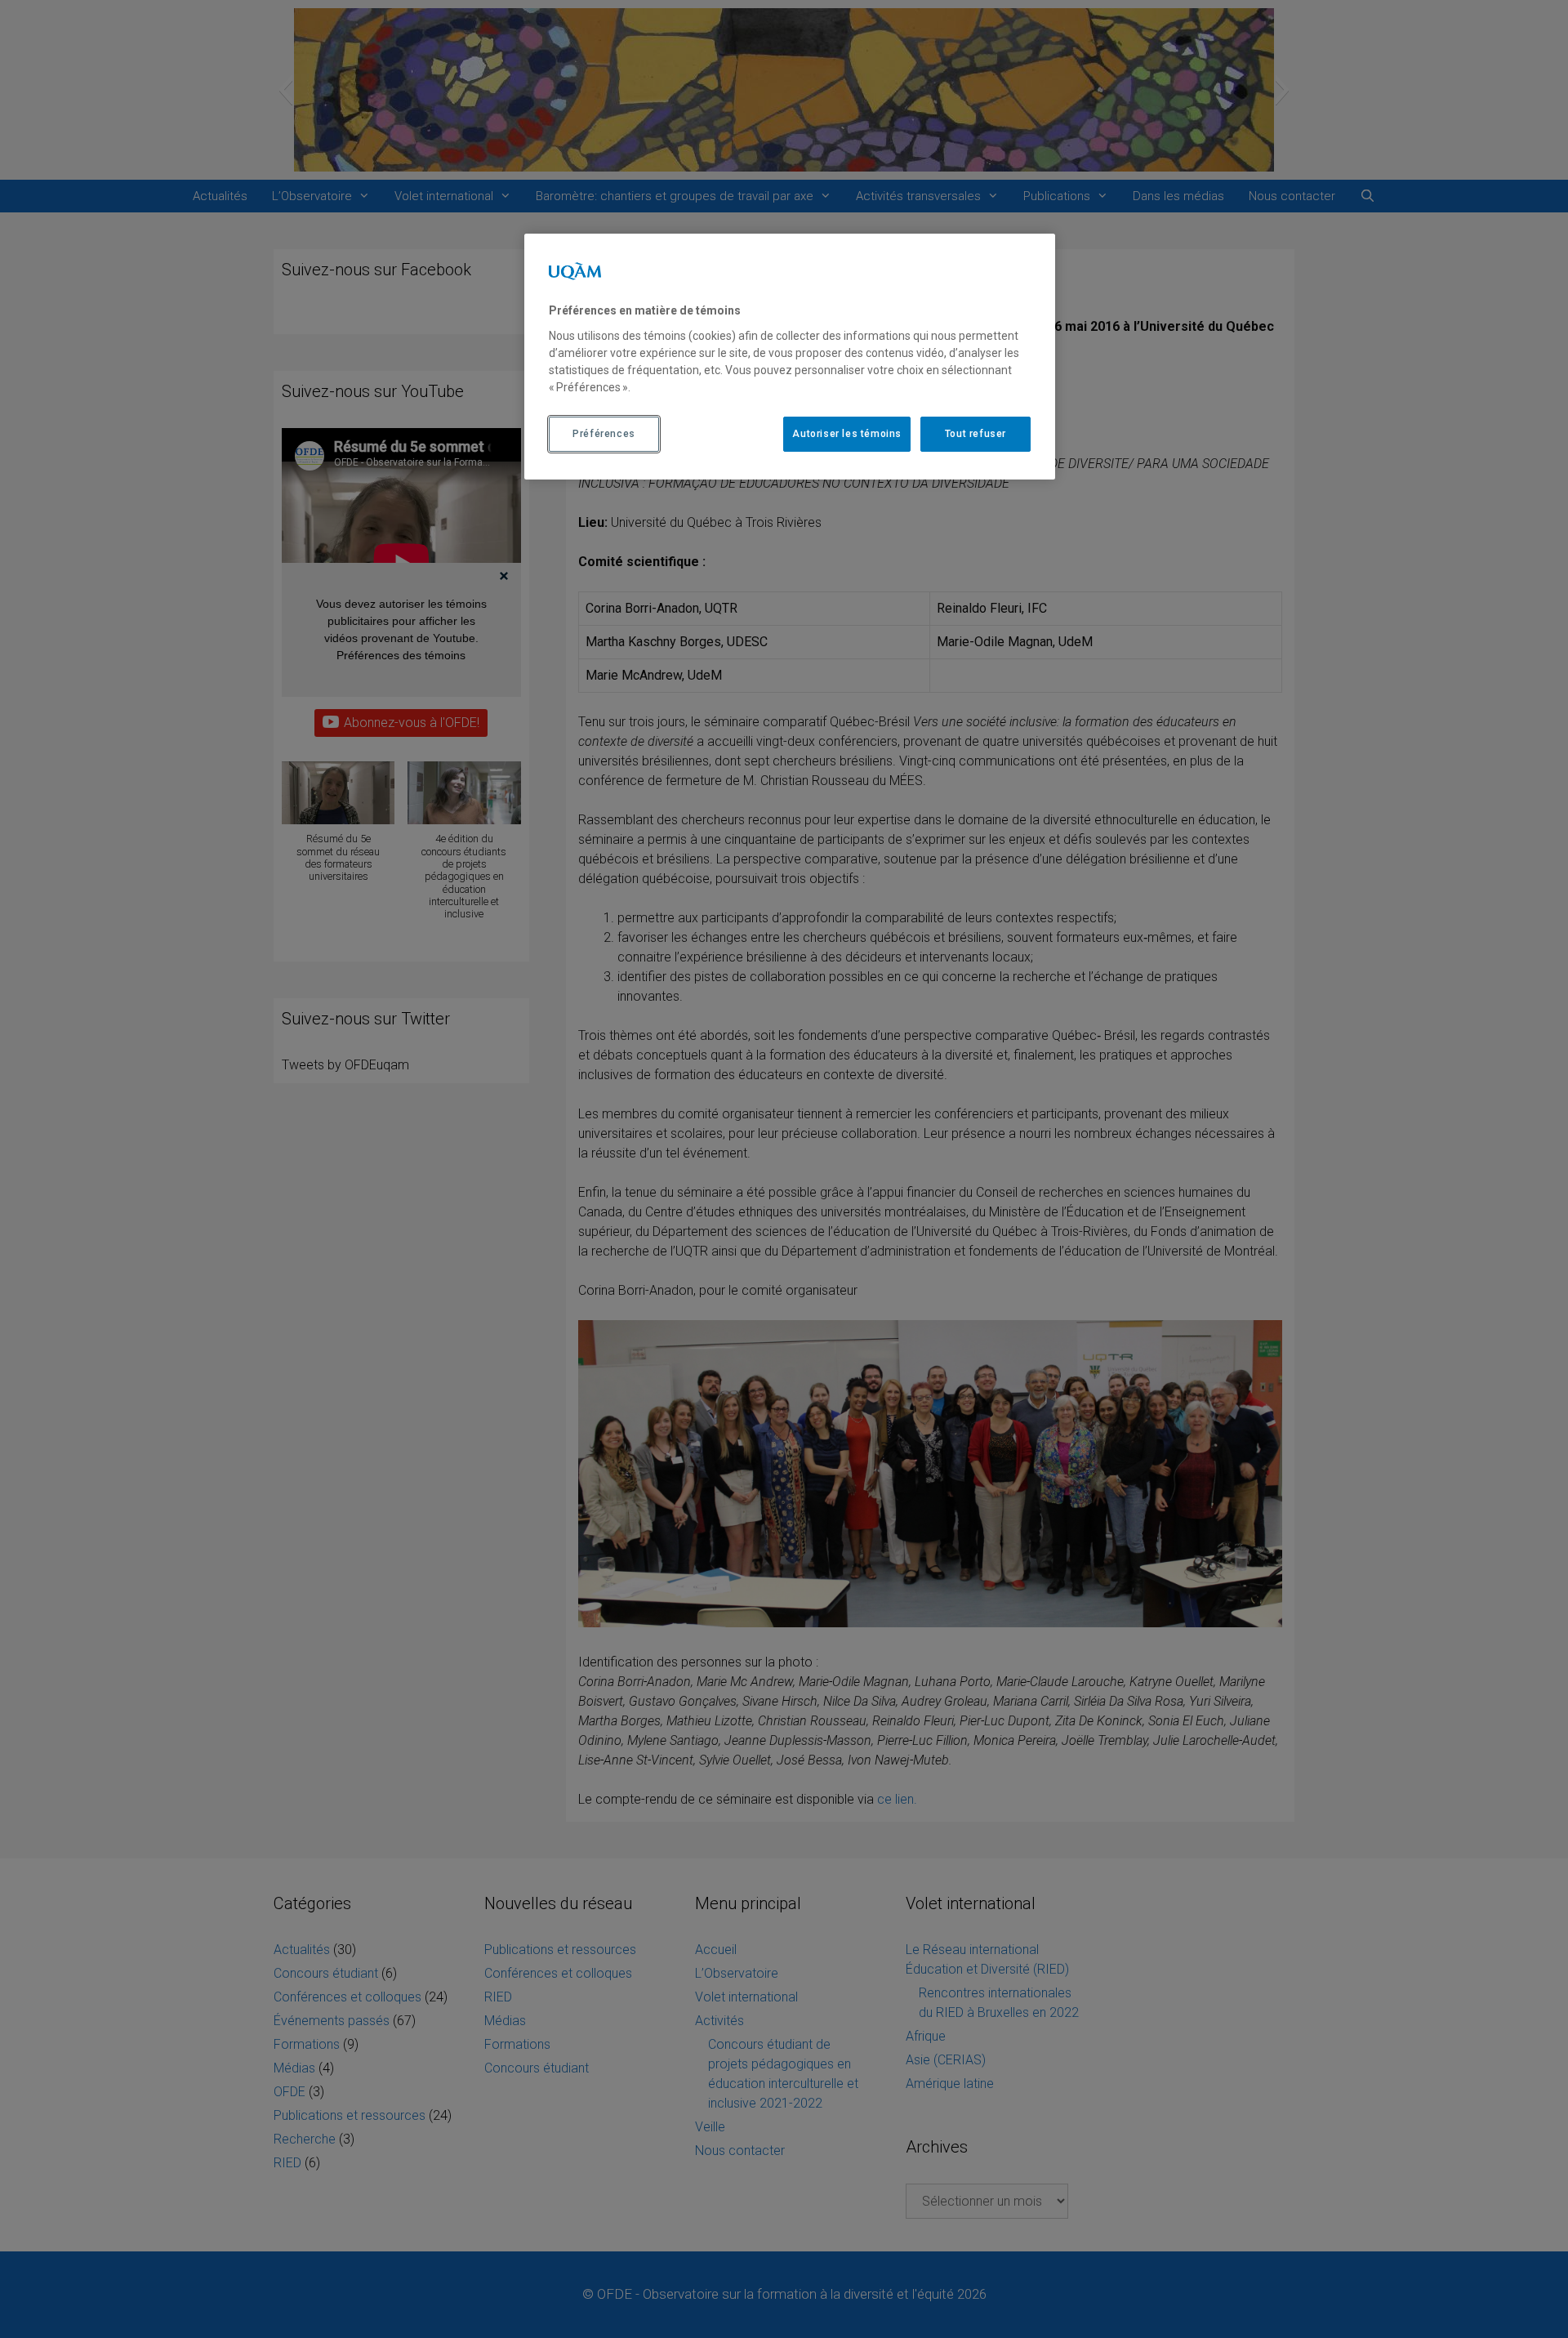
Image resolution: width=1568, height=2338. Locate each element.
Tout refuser (976, 434)
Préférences (604, 434)
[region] (790, 356)
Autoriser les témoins (847, 434)
